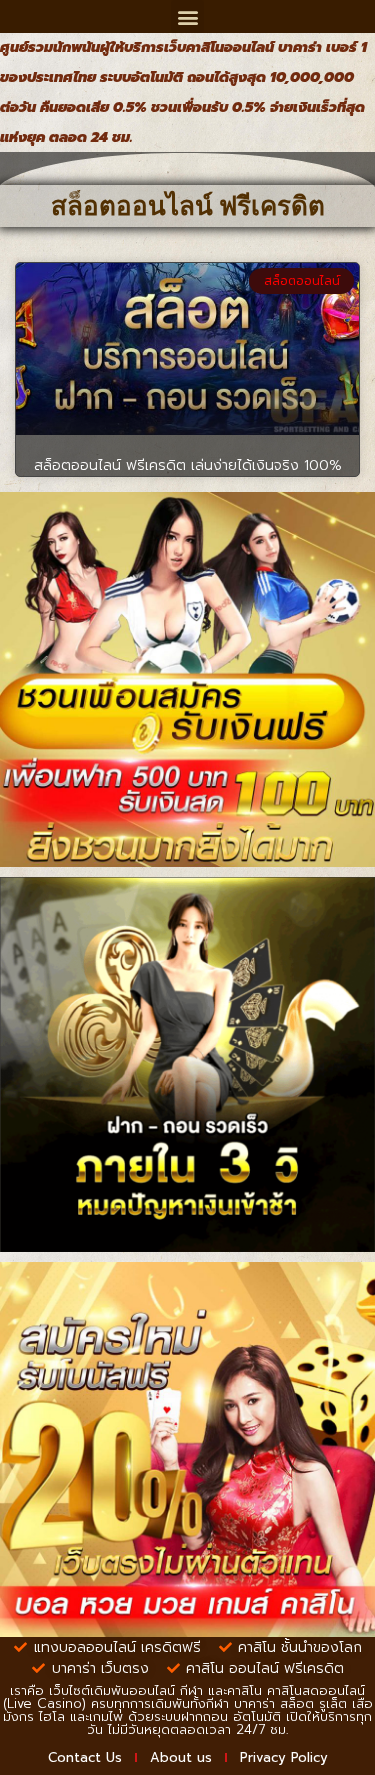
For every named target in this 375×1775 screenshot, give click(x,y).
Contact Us (85, 1757)
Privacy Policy (284, 1757)
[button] (187, 16)
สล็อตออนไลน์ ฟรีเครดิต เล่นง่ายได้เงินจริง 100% (188, 465)
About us (181, 1757)
